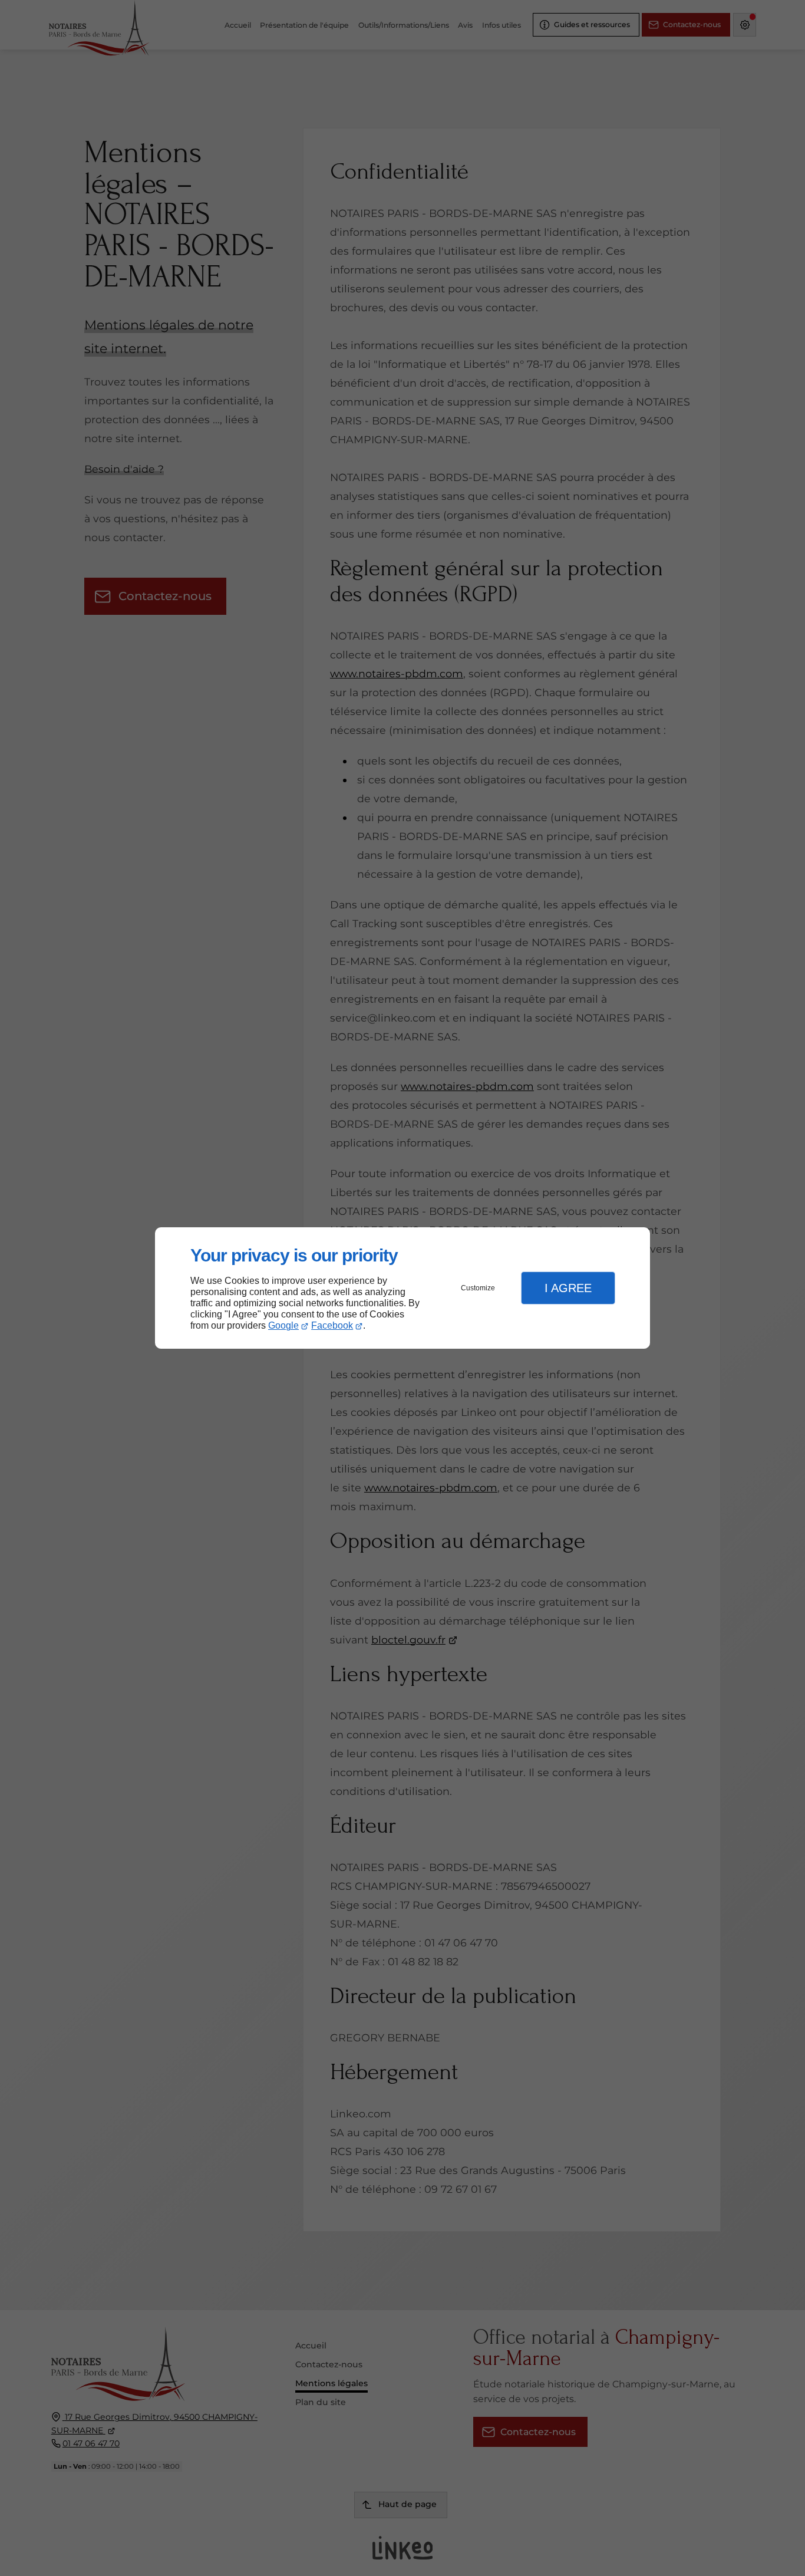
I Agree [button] (568, 1288)
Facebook (332, 1325)
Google (283, 1325)
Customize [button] (478, 1288)
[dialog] (402, 1288)
